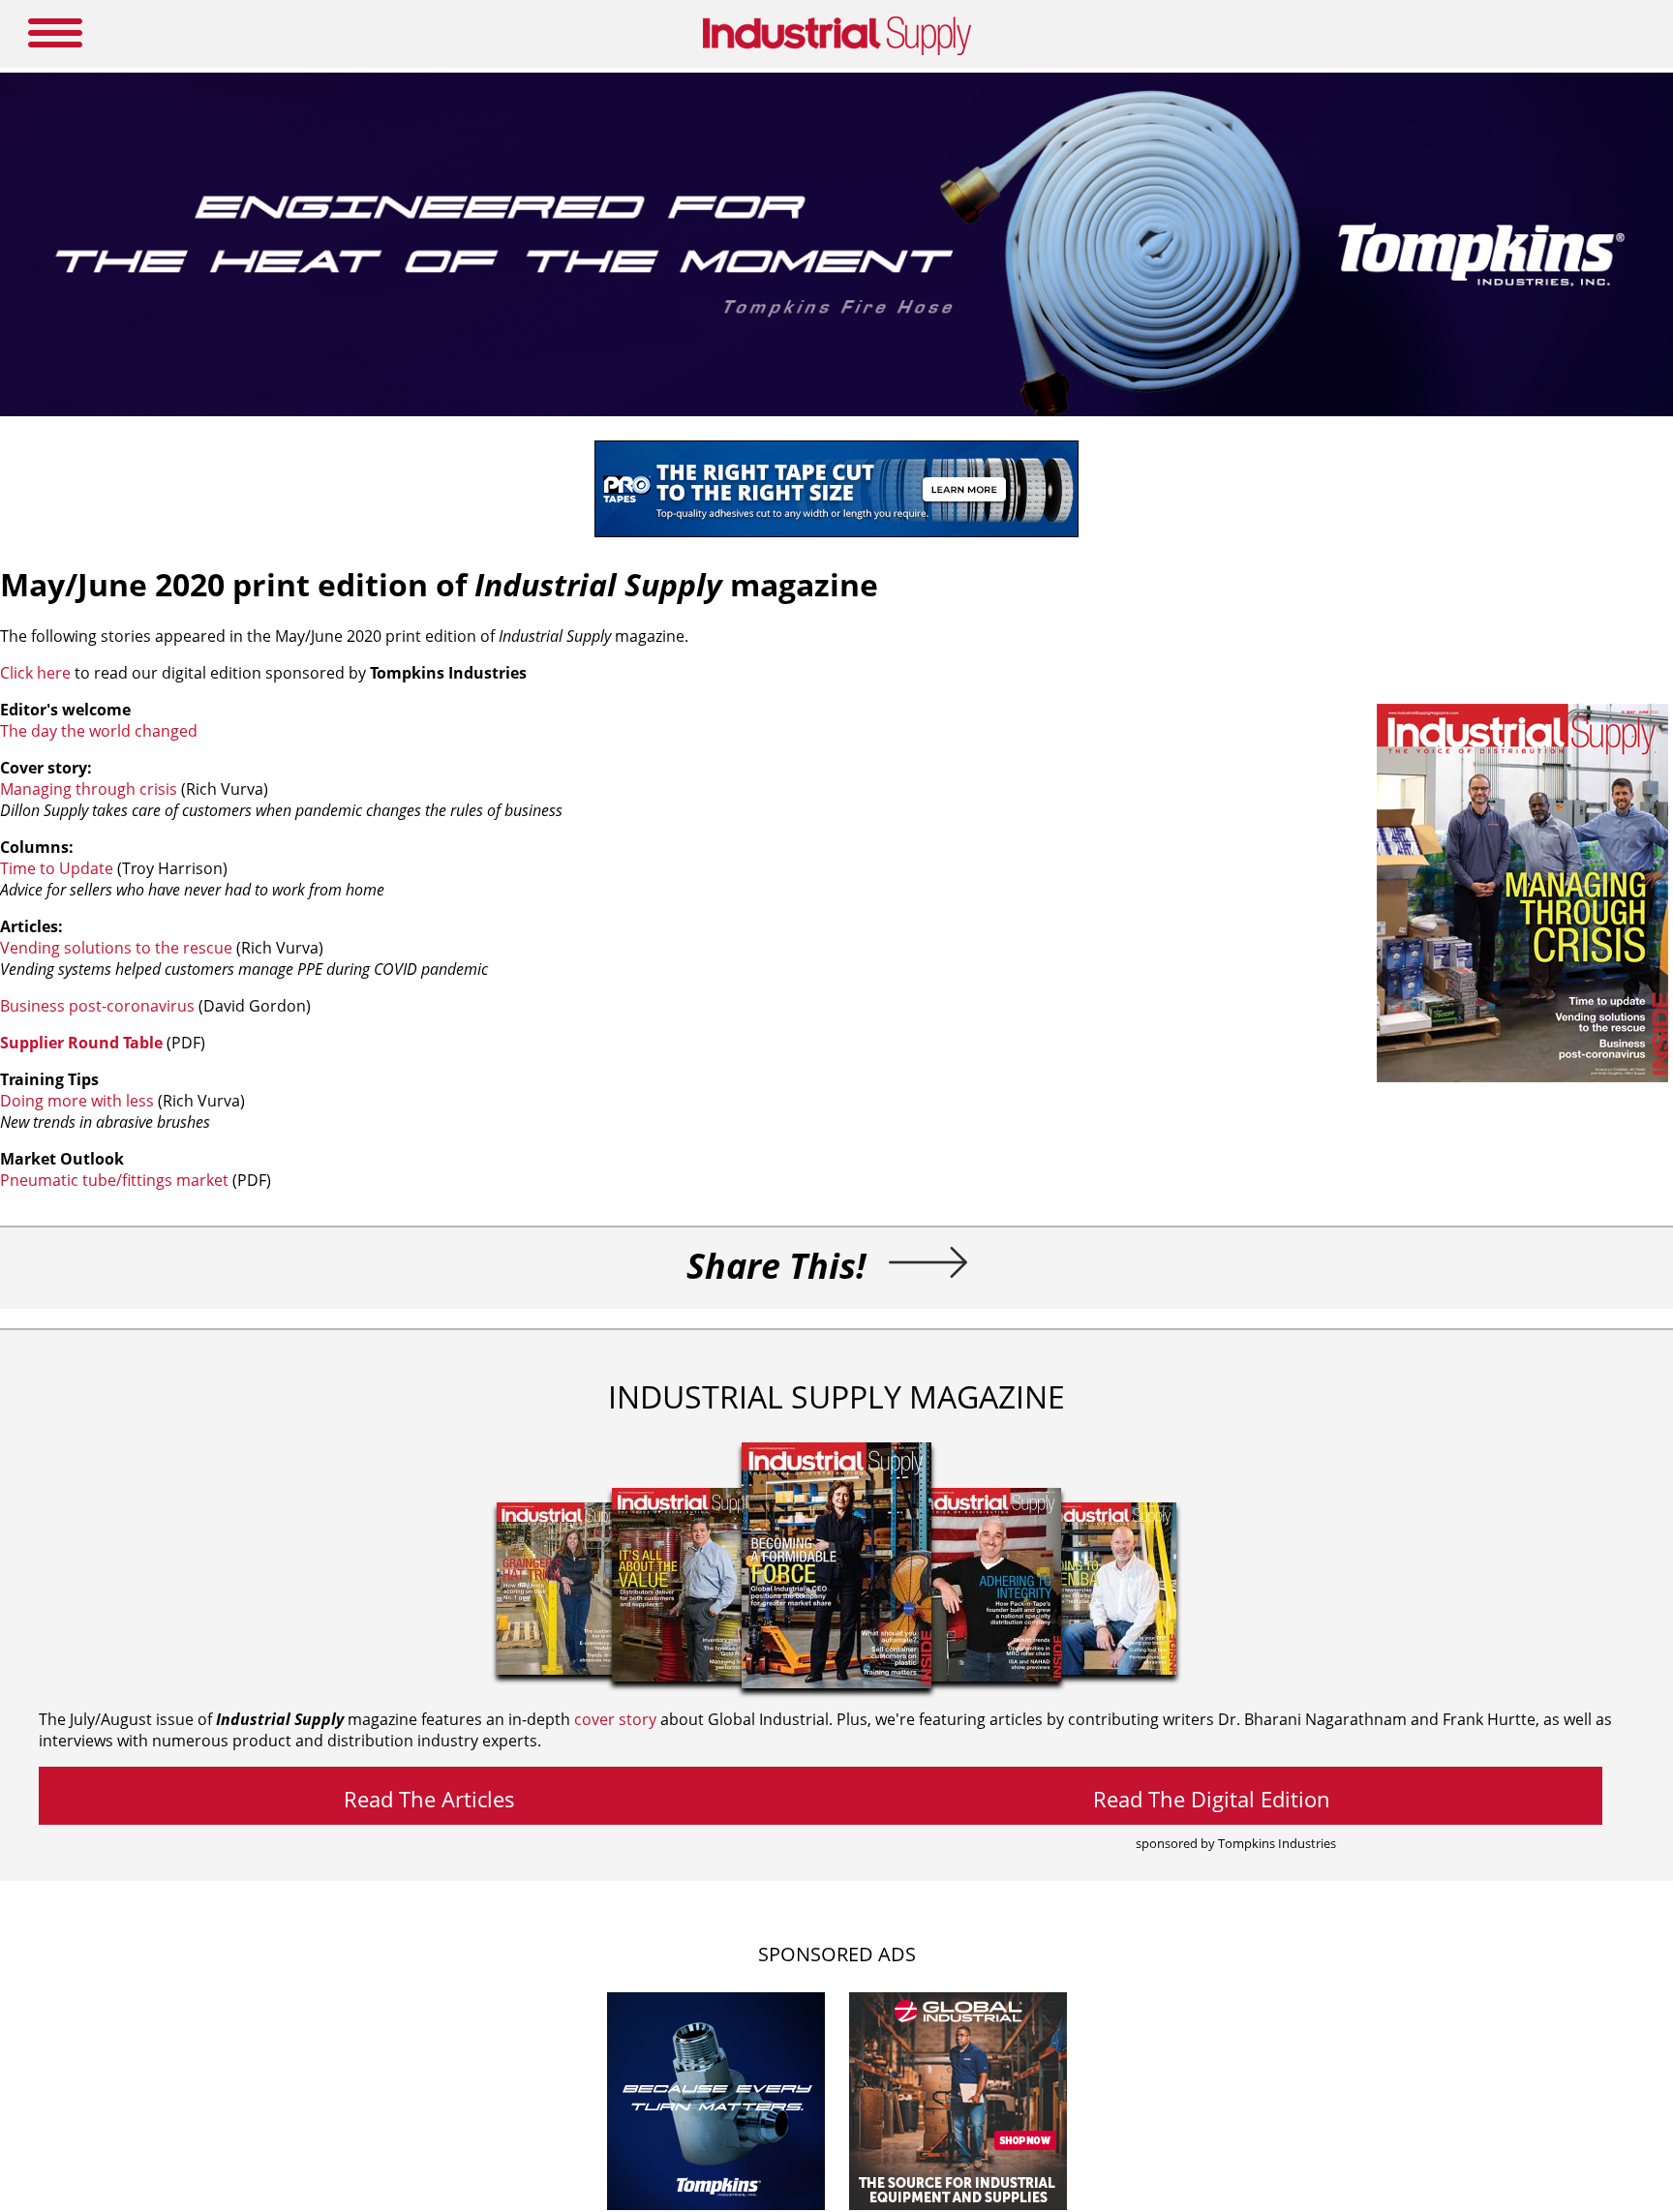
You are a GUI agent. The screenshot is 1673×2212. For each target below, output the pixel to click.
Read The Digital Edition (1212, 1799)
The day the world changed (99, 731)
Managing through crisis (89, 789)
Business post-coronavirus (97, 1006)
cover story (615, 1719)
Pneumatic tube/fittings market (114, 1180)
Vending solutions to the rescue (116, 948)
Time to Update (57, 868)
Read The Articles (429, 1799)
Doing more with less (77, 1101)
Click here (35, 673)
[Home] (837, 51)
